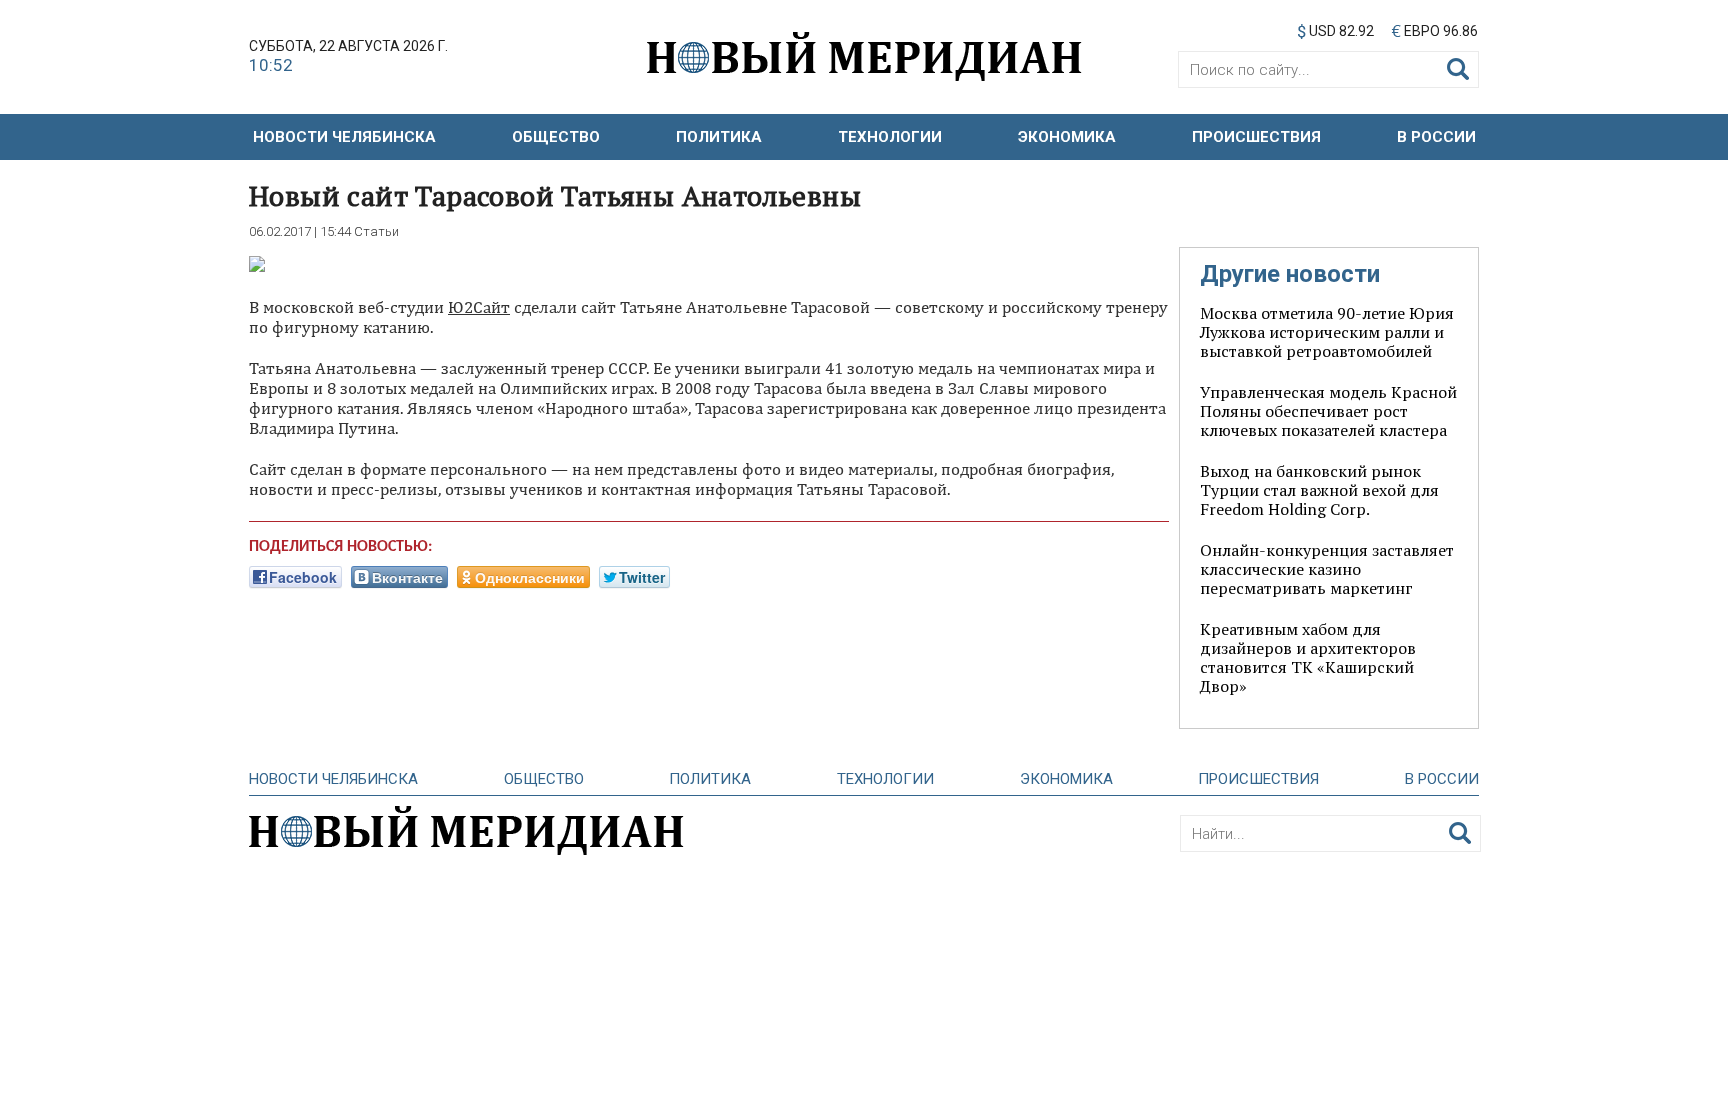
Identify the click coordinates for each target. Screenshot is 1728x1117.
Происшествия (1256, 137)
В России (1436, 137)
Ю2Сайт (479, 307)
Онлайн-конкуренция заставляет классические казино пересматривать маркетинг (1327, 569)
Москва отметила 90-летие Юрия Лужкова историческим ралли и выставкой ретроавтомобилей (1327, 332)
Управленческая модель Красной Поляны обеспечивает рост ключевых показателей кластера (1328, 411)
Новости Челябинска (344, 137)
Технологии (890, 137)
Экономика (1067, 137)
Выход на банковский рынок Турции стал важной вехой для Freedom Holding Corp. (1319, 490)
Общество (556, 137)
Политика (719, 137)
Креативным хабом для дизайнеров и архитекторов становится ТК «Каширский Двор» (1308, 657)
